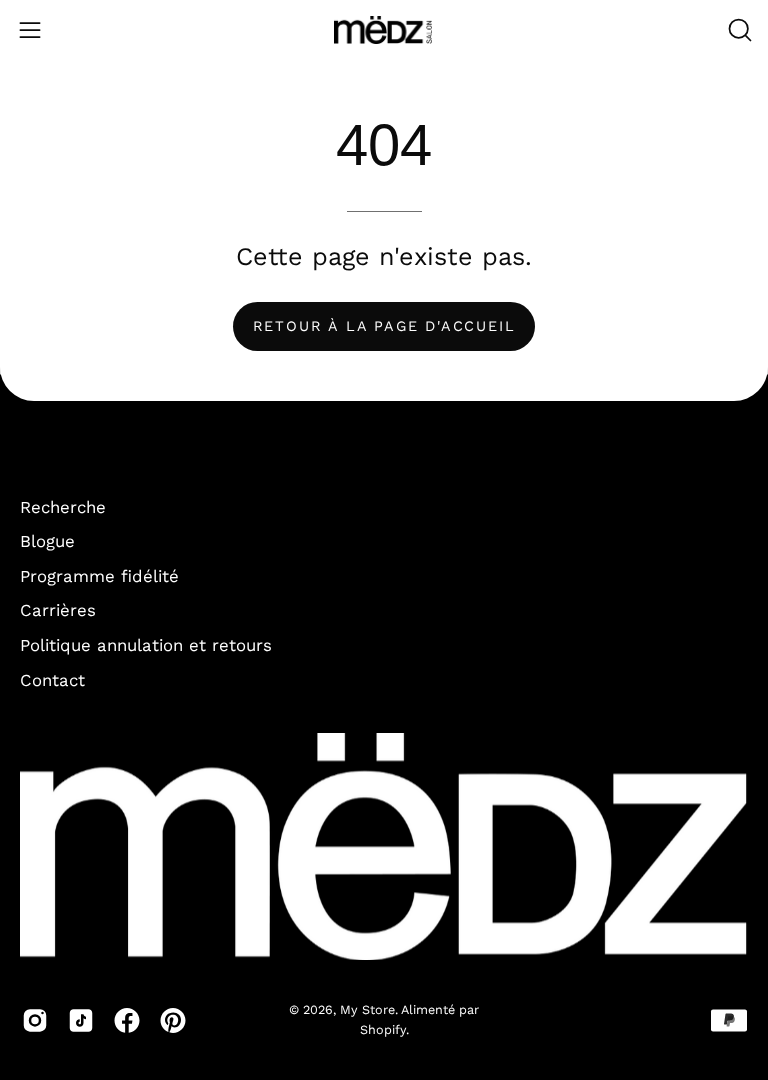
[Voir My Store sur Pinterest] (173, 1020)
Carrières (58, 611)
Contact (52, 680)
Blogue (47, 542)
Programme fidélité (99, 576)
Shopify (383, 1029)
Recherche (63, 507)
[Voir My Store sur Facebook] (127, 1020)
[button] (738, 30)
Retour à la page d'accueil (384, 326)
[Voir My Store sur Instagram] (35, 1020)
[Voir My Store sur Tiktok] (81, 1020)
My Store (367, 1009)
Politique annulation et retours (146, 645)
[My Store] (384, 30)
